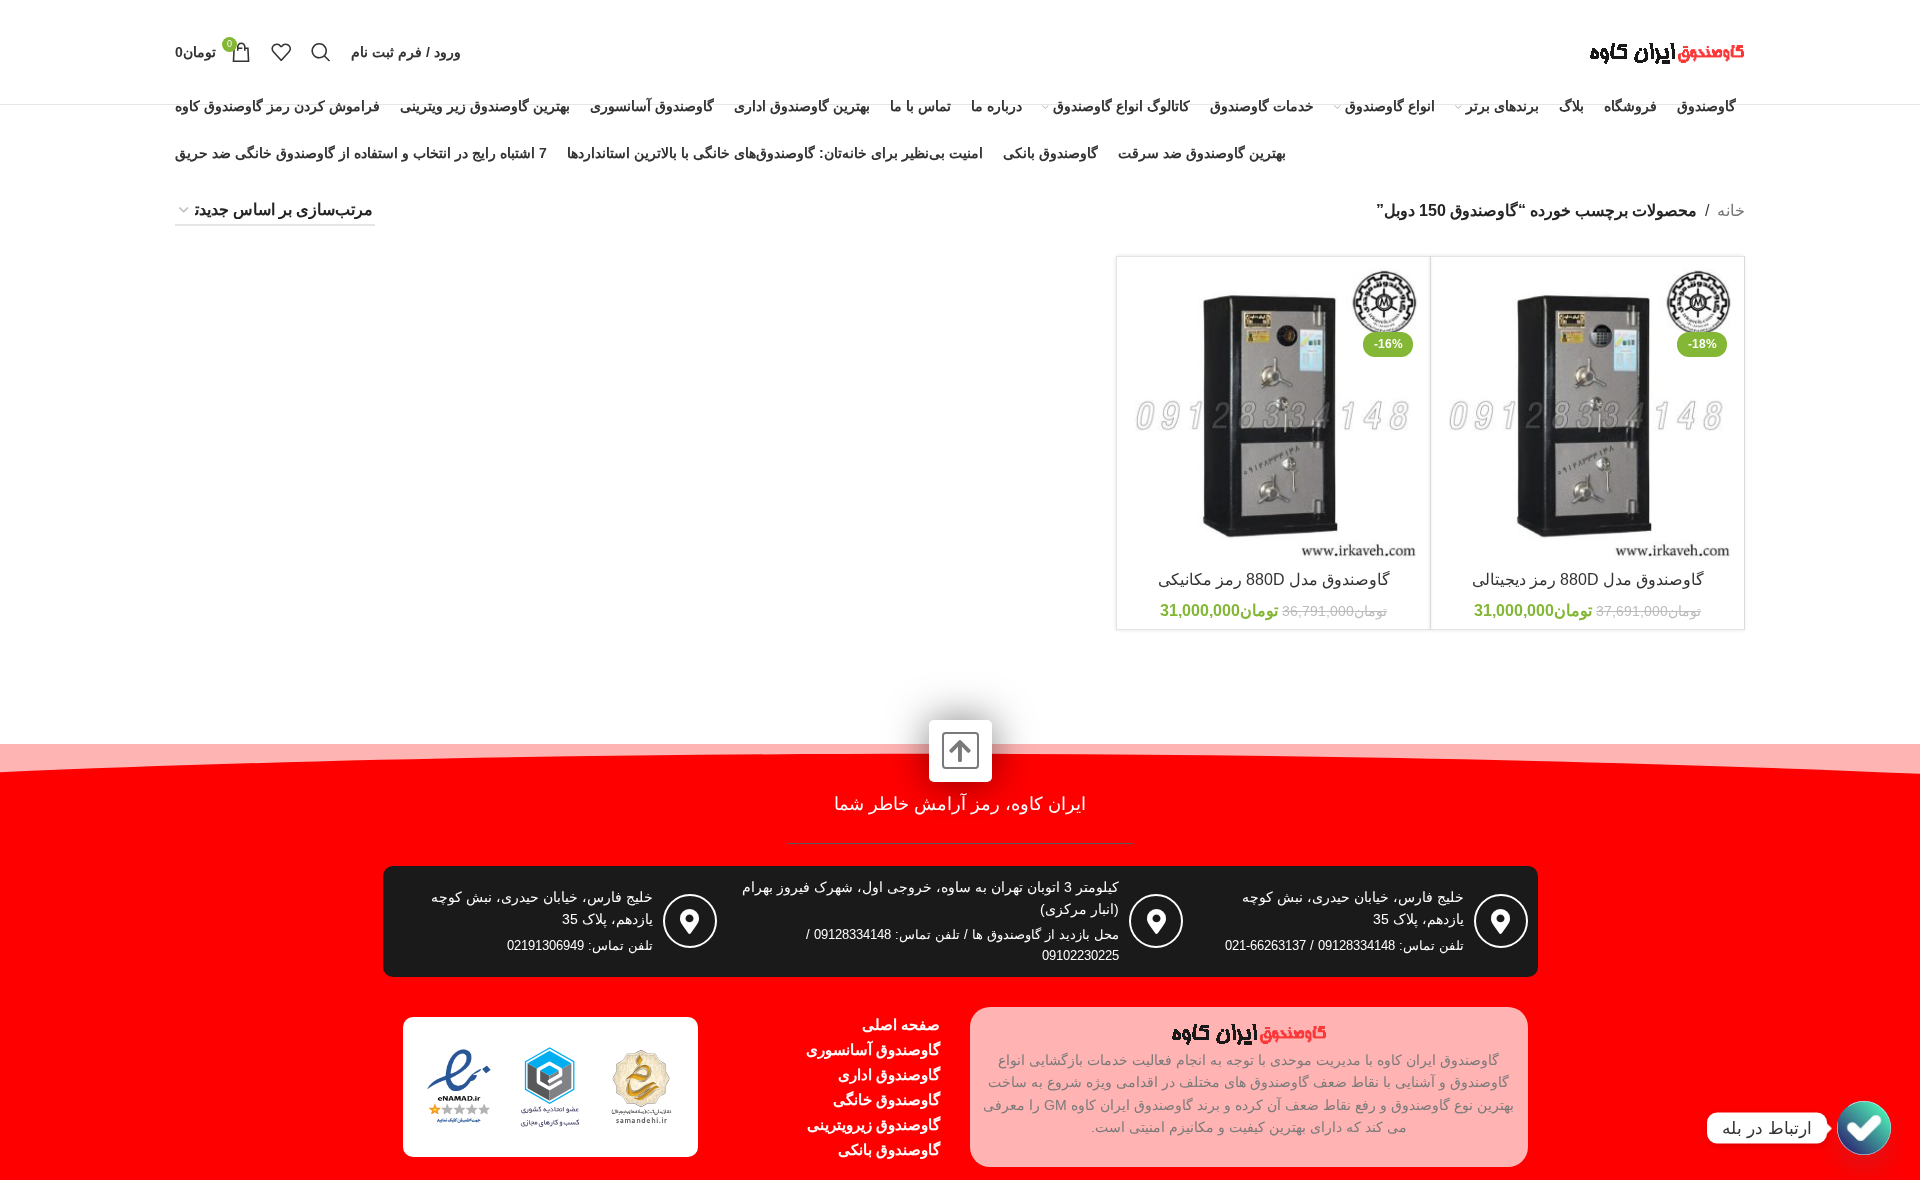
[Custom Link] (1864, 1128)
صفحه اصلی (901, 1024)
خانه (1731, 210)
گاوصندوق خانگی (886, 1099)
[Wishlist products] (281, 52)
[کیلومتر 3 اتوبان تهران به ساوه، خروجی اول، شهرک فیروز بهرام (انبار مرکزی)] (1156, 921)
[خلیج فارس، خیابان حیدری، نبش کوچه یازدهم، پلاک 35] (1501, 921)
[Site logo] (1667, 50)
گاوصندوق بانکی (889, 1149)
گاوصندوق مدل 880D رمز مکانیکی (1274, 579)
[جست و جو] (321, 52)
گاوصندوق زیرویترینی (873, 1124)
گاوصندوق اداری (889, 1074)
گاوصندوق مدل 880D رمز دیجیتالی (1588, 579)
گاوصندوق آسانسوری (873, 1049)
